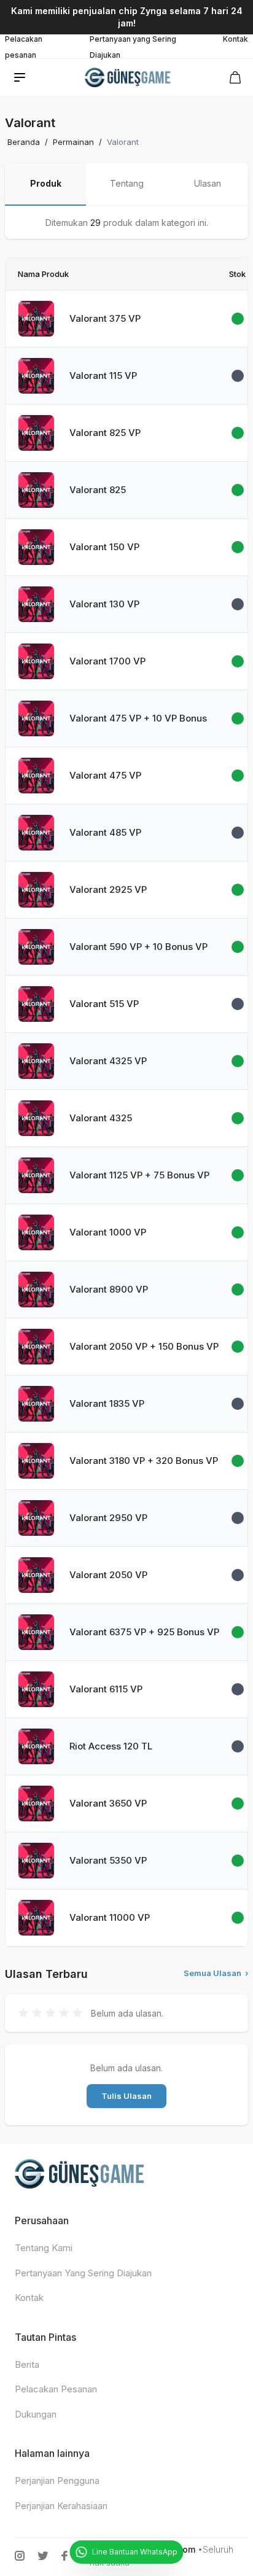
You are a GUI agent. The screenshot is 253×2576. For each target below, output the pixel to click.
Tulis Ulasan (126, 2096)
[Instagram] (20, 2556)
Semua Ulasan (216, 1973)
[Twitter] (43, 2556)
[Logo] (129, 77)
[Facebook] (64, 2556)
